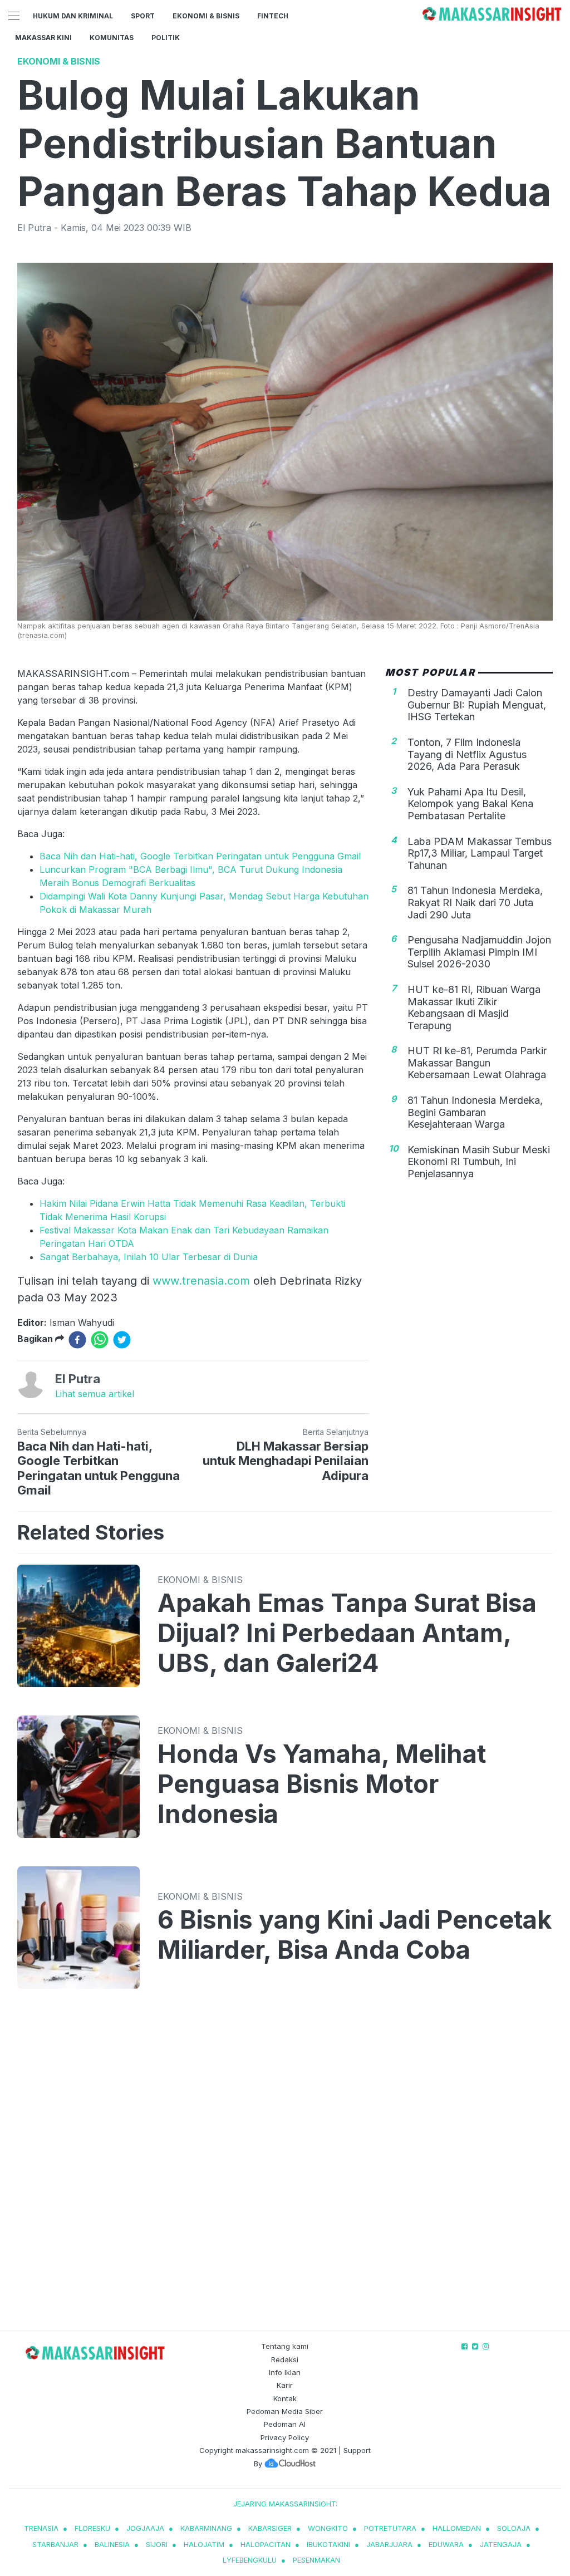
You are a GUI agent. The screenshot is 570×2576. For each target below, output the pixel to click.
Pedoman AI (285, 2424)
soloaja (514, 2528)
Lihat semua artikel (95, 1394)
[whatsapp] (100, 1340)
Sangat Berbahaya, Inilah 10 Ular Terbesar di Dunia (149, 1257)
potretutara (390, 2528)
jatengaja (501, 2544)
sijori (157, 2544)
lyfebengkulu (250, 2560)
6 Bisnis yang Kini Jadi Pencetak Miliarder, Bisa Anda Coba (355, 1935)
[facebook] (77, 1340)
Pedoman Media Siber (285, 2411)
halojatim (204, 2544)
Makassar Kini (43, 38)
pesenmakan (316, 2560)
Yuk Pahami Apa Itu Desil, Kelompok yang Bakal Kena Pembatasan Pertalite (470, 804)
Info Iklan (285, 2372)
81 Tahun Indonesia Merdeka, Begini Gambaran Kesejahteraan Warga (475, 1112)
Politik (166, 38)
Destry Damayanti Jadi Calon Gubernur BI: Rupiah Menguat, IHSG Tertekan (477, 705)
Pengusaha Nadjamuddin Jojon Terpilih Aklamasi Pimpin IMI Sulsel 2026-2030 (479, 952)
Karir (285, 2385)
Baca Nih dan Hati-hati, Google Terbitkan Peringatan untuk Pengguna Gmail (200, 856)
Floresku (92, 2528)
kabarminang (206, 2528)
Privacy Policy (285, 2437)
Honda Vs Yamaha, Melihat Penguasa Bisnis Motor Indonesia (322, 1784)
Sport (143, 16)
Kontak (285, 2398)
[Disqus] (285, 2171)
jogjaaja (145, 2528)
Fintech (273, 16)
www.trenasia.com (201, 1281)
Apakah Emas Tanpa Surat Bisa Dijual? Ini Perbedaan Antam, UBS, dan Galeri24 (347, 1633)
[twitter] (122, 1340)
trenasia (41, 2528)
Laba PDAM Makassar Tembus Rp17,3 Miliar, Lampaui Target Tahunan (480, 853)
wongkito (328, 2528)
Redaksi (285, 2359)
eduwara (446, 2544)
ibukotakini (328, 2544)
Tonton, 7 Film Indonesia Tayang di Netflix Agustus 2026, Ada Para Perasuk (467, 754)
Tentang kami (285, 2346)
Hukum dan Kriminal (73, 16)
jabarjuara (389, 2544)
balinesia (112, 2544)
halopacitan (266, 2544)
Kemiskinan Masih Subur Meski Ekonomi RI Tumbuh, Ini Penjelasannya (479, 1162)
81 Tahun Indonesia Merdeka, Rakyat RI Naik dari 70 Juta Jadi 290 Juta (475, 902)
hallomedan (457, 2528)
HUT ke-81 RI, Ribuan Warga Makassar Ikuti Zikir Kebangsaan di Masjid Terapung (474, 1007)
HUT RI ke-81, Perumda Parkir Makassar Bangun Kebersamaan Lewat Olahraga (477, 1063)
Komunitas (112, 38)
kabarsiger (270, 2528)
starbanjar (55, 2544)
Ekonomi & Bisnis (206, 16)
